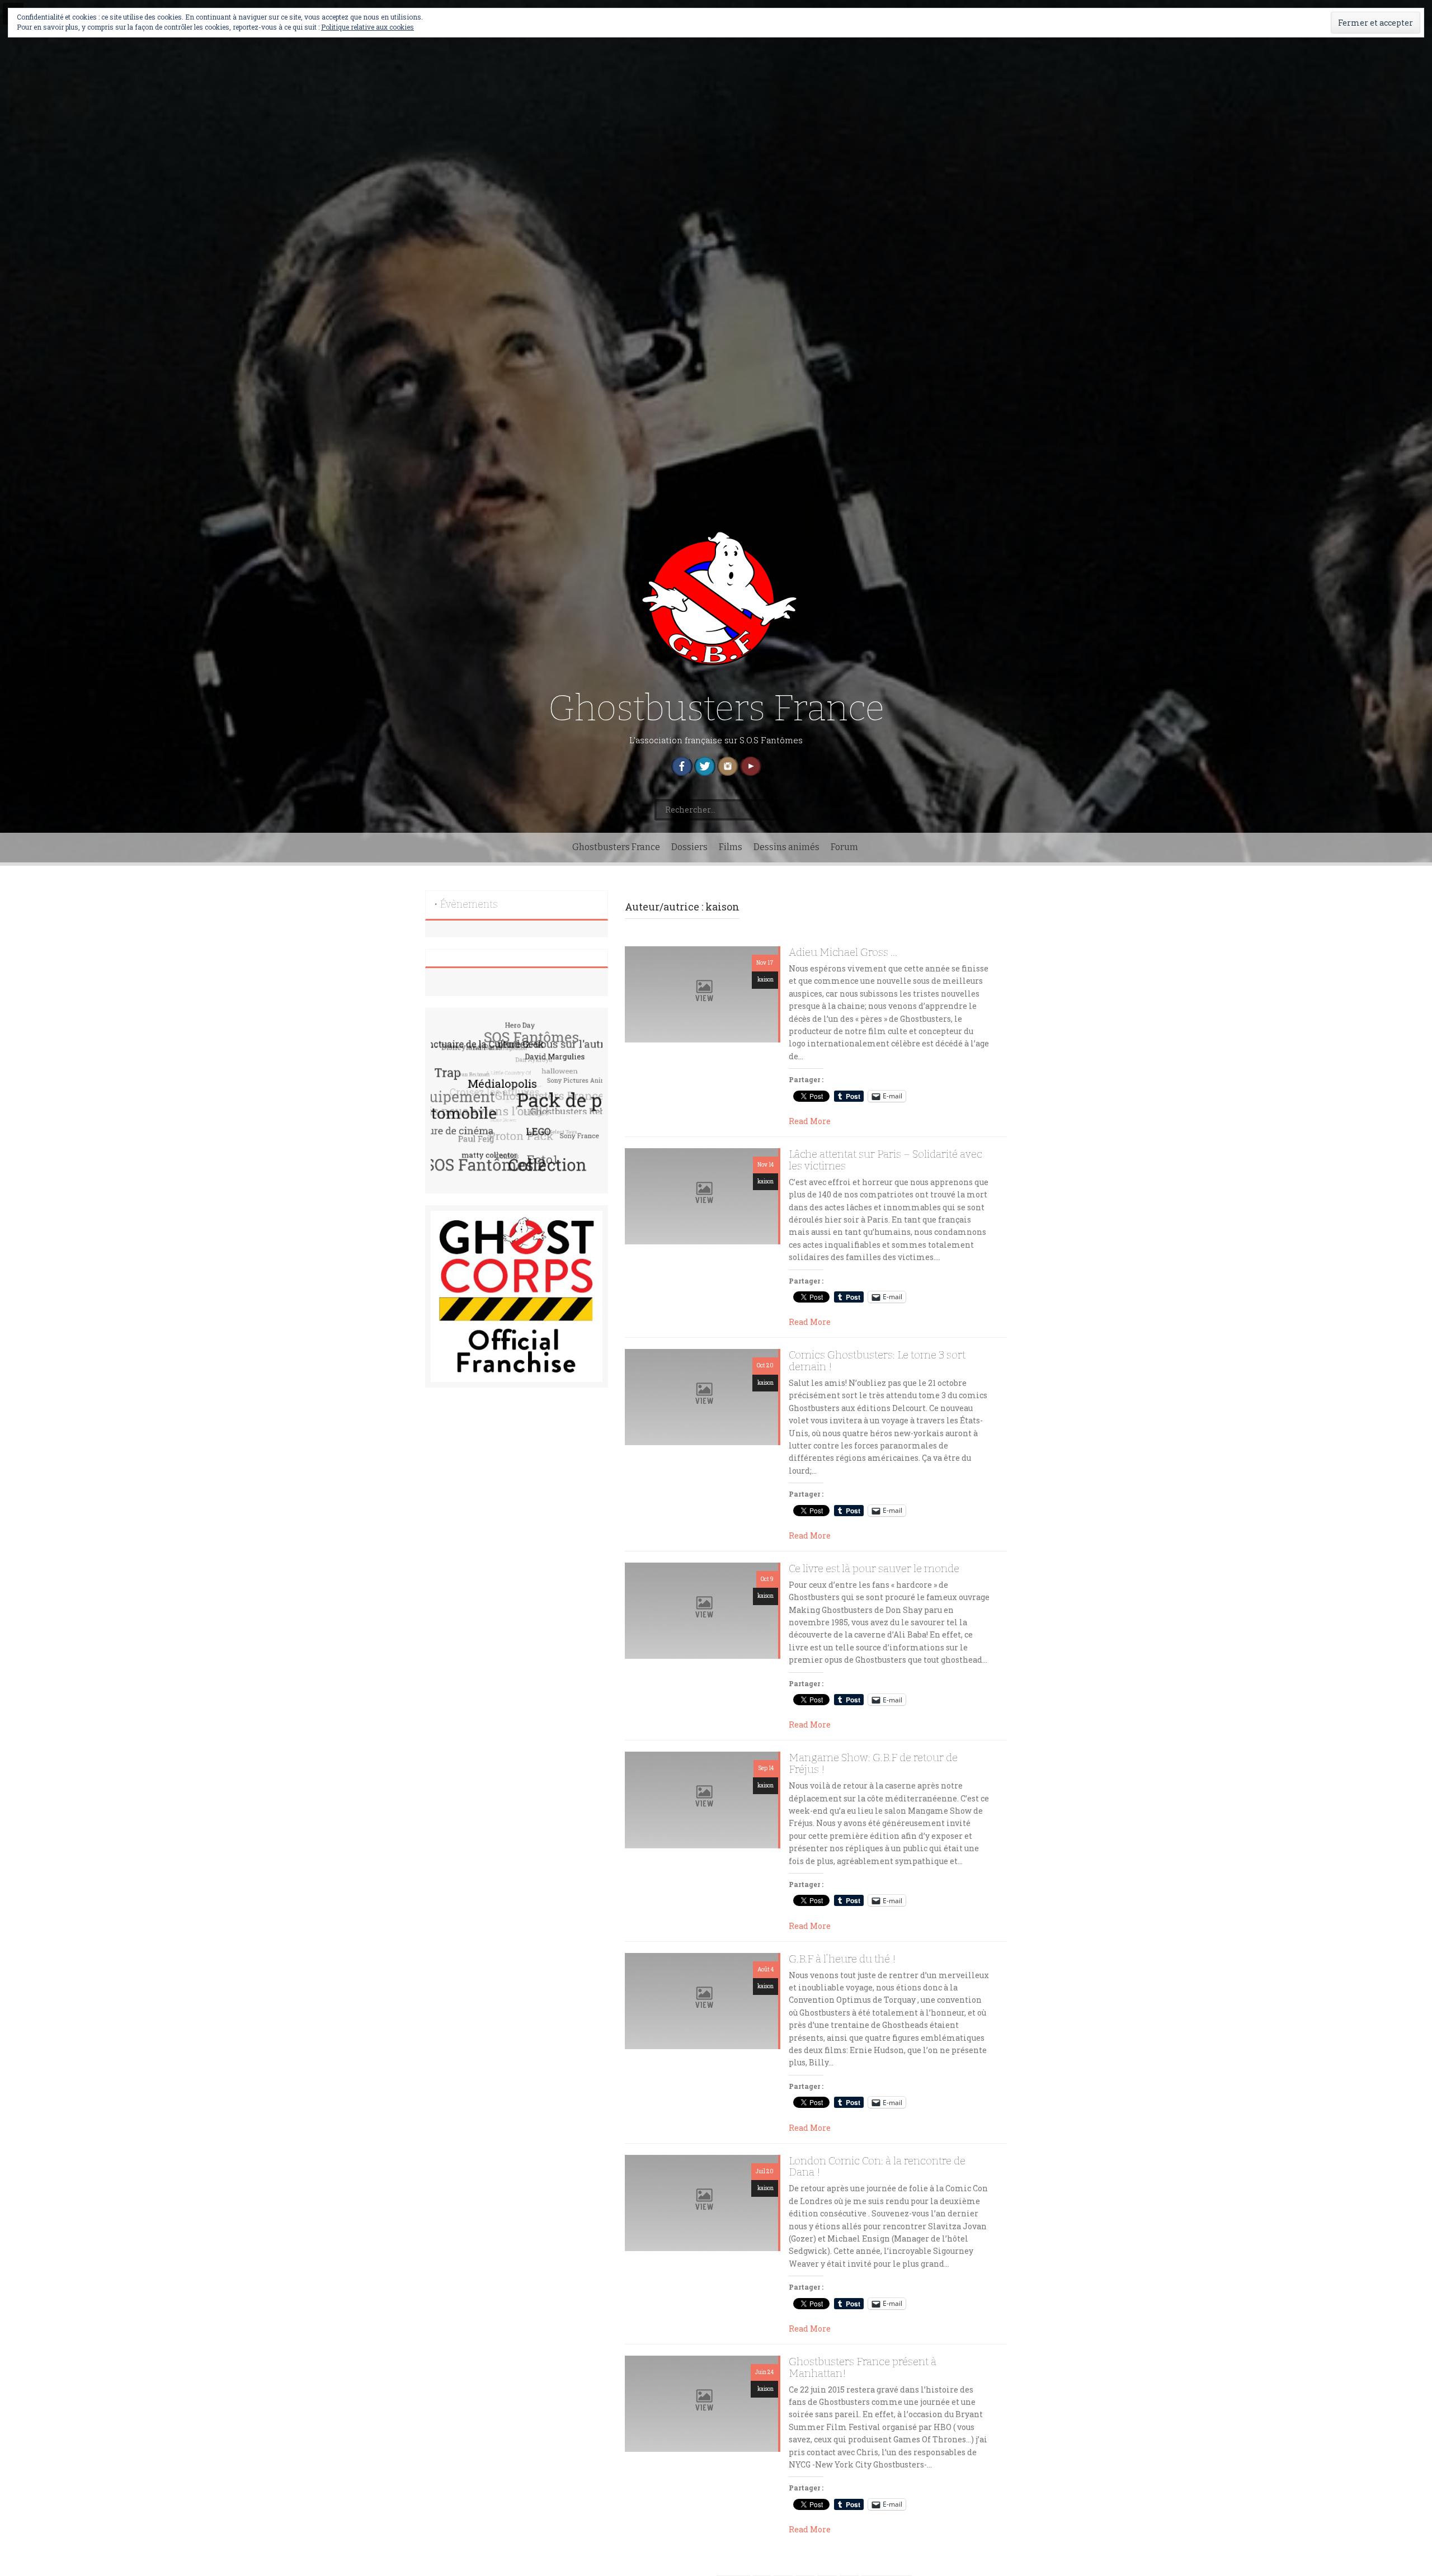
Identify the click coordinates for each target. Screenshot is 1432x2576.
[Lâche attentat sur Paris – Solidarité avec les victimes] (701, 1195)
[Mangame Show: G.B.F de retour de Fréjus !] (701, 1799)
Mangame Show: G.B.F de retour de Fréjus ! (873, 1764)
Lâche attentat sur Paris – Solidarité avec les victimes (885, 1160)
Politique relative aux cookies (368, 27)
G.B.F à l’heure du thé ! (842, 1959)
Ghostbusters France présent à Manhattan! (863, 2368)
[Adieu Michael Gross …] (701, 994)
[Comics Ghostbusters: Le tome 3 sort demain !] (701, 1396)
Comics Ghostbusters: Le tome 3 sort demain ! (877, 1361)
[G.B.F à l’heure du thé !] (701, 2000)
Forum (844, 847)
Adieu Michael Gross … (843, 953)
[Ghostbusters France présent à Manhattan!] (701, 2403)
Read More (810, 1121)
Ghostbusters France (716, 708)
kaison (766, 980)
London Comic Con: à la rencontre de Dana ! (877, 2167)
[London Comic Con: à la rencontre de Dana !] (701, 2202)
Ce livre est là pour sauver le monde (874, 1569)
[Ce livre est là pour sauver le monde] (701, 1610)
